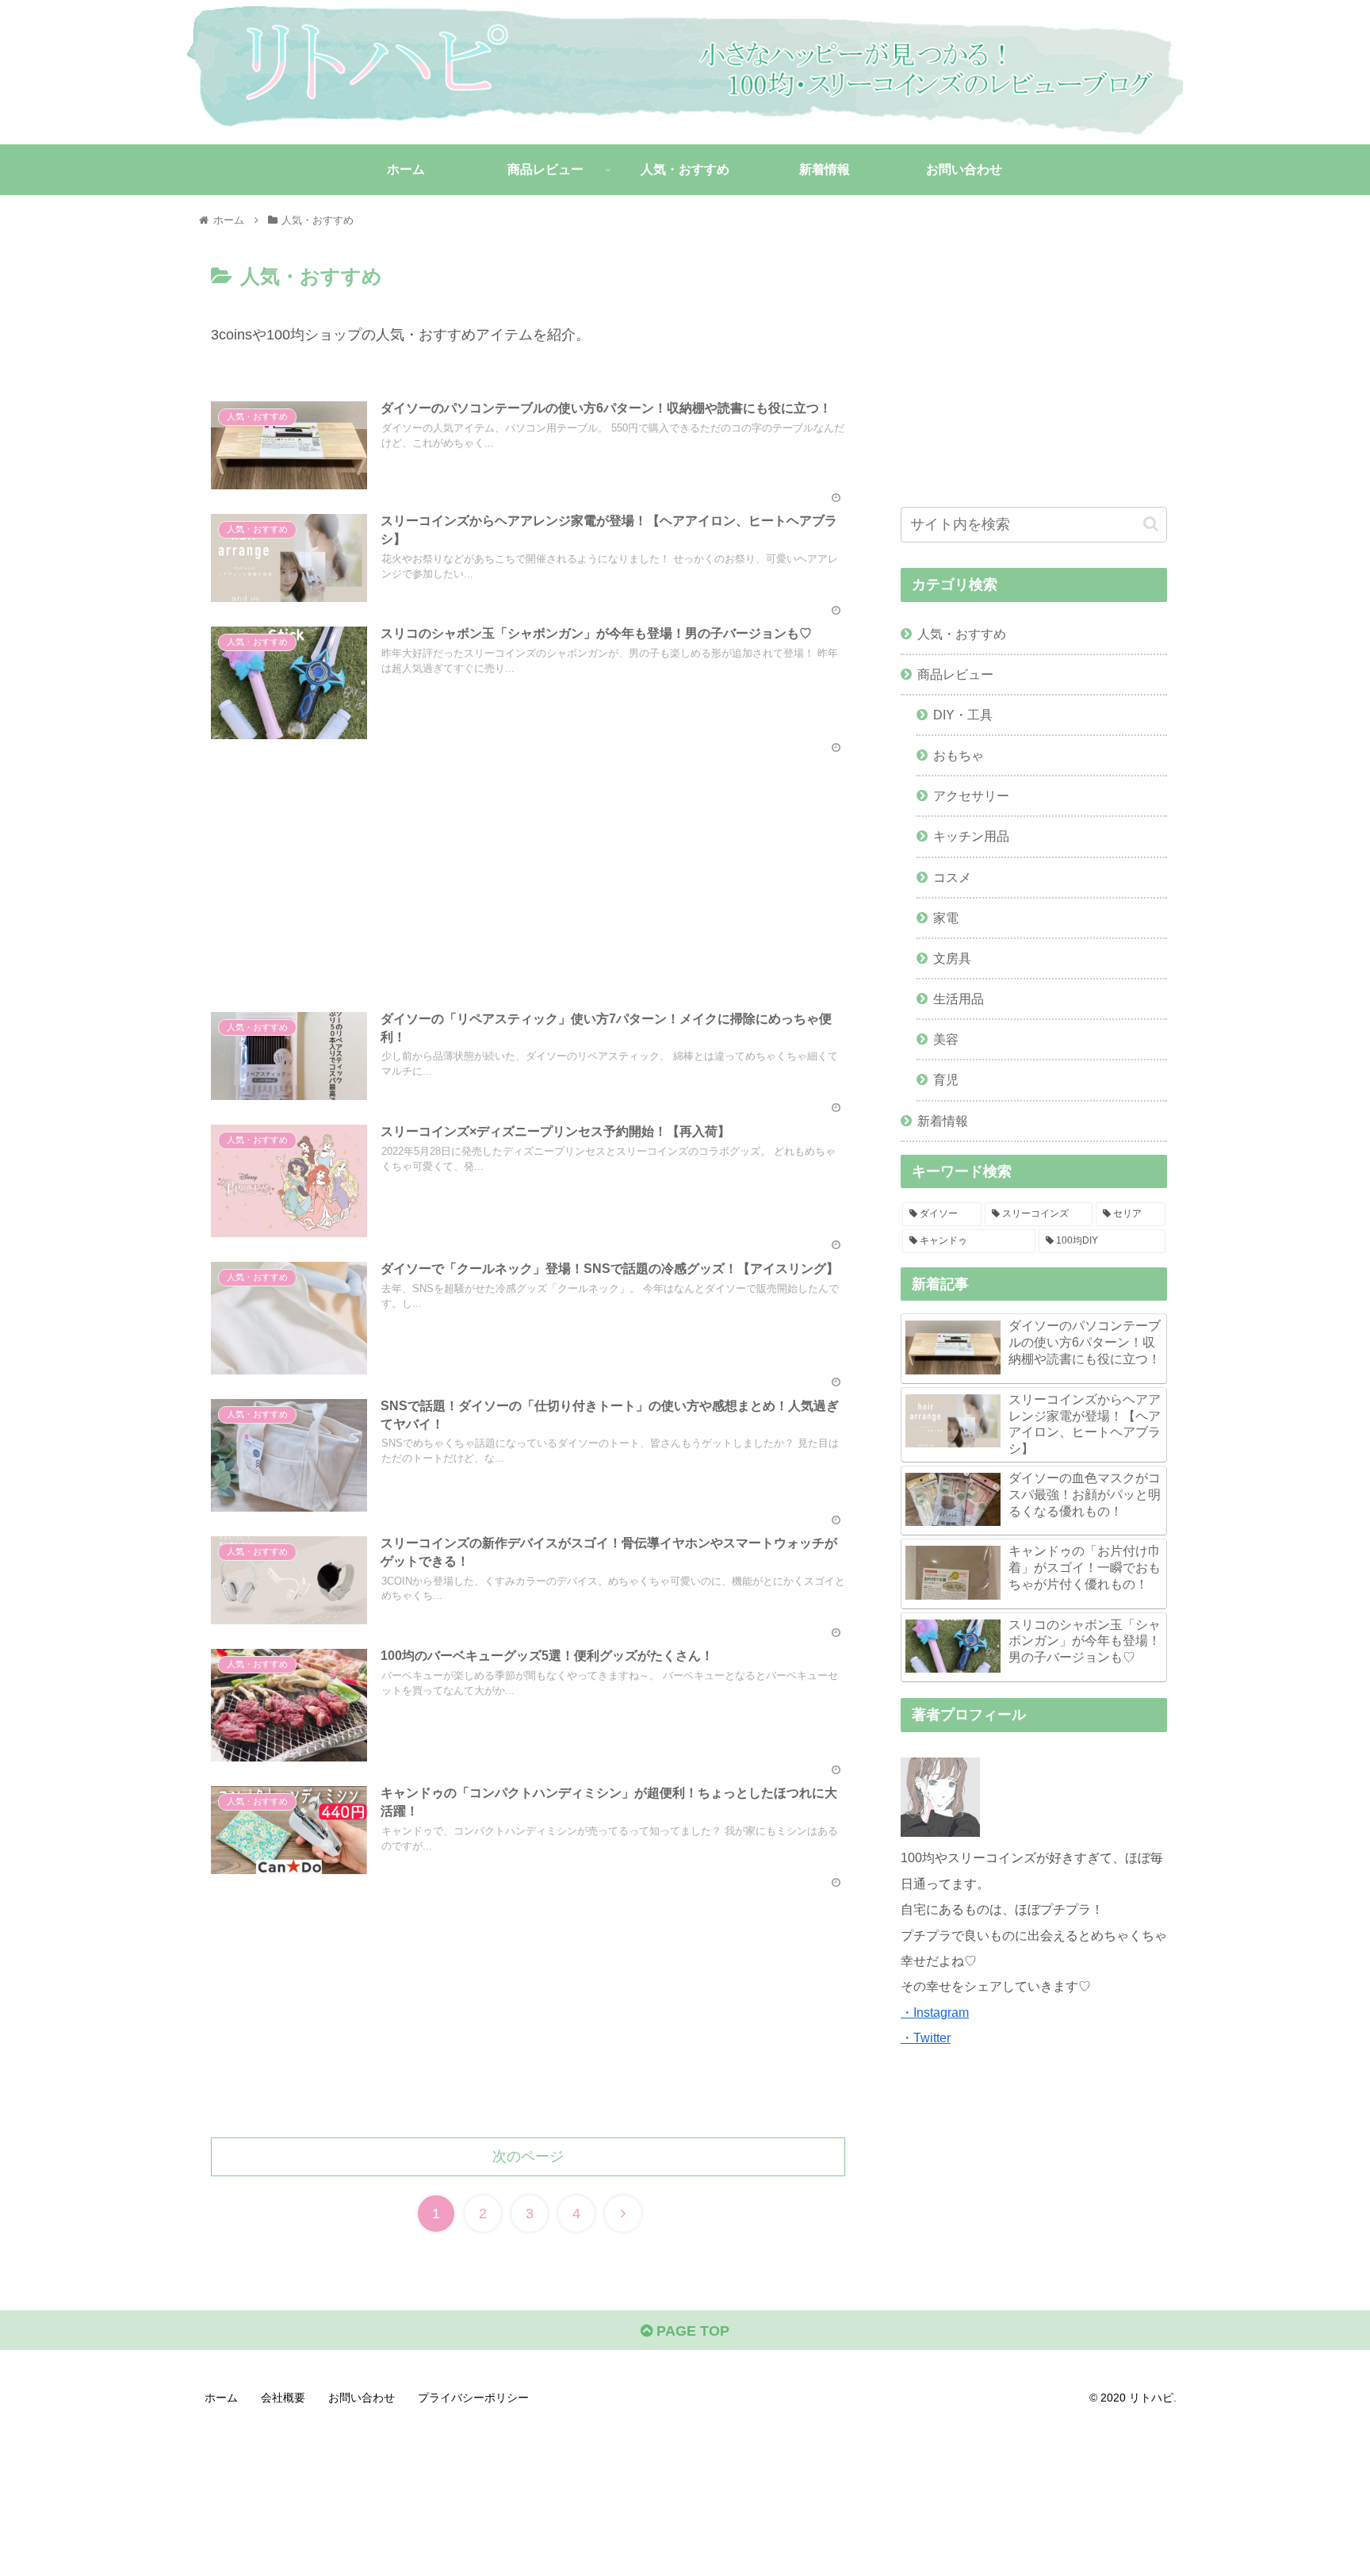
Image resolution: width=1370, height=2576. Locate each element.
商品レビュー (955, 674)
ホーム (221, 2398)
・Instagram (935, 2012)
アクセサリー (971, 795)
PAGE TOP (691, 2331)
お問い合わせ (362, 2398)
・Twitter (926, 2037)
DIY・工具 (963, 715)
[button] (1151, 524)
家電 (946, 918)
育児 (946, 1079)
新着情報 (943, 1121)
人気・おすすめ (962, 634)
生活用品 (959, 999)
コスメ (952, 877)
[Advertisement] (528, 865)
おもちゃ (959, 755)
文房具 (952, 958)
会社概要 (283, 2398)
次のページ (528, 2156)
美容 (946, 1039)
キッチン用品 (971, 836)
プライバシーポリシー (473, 2398)
